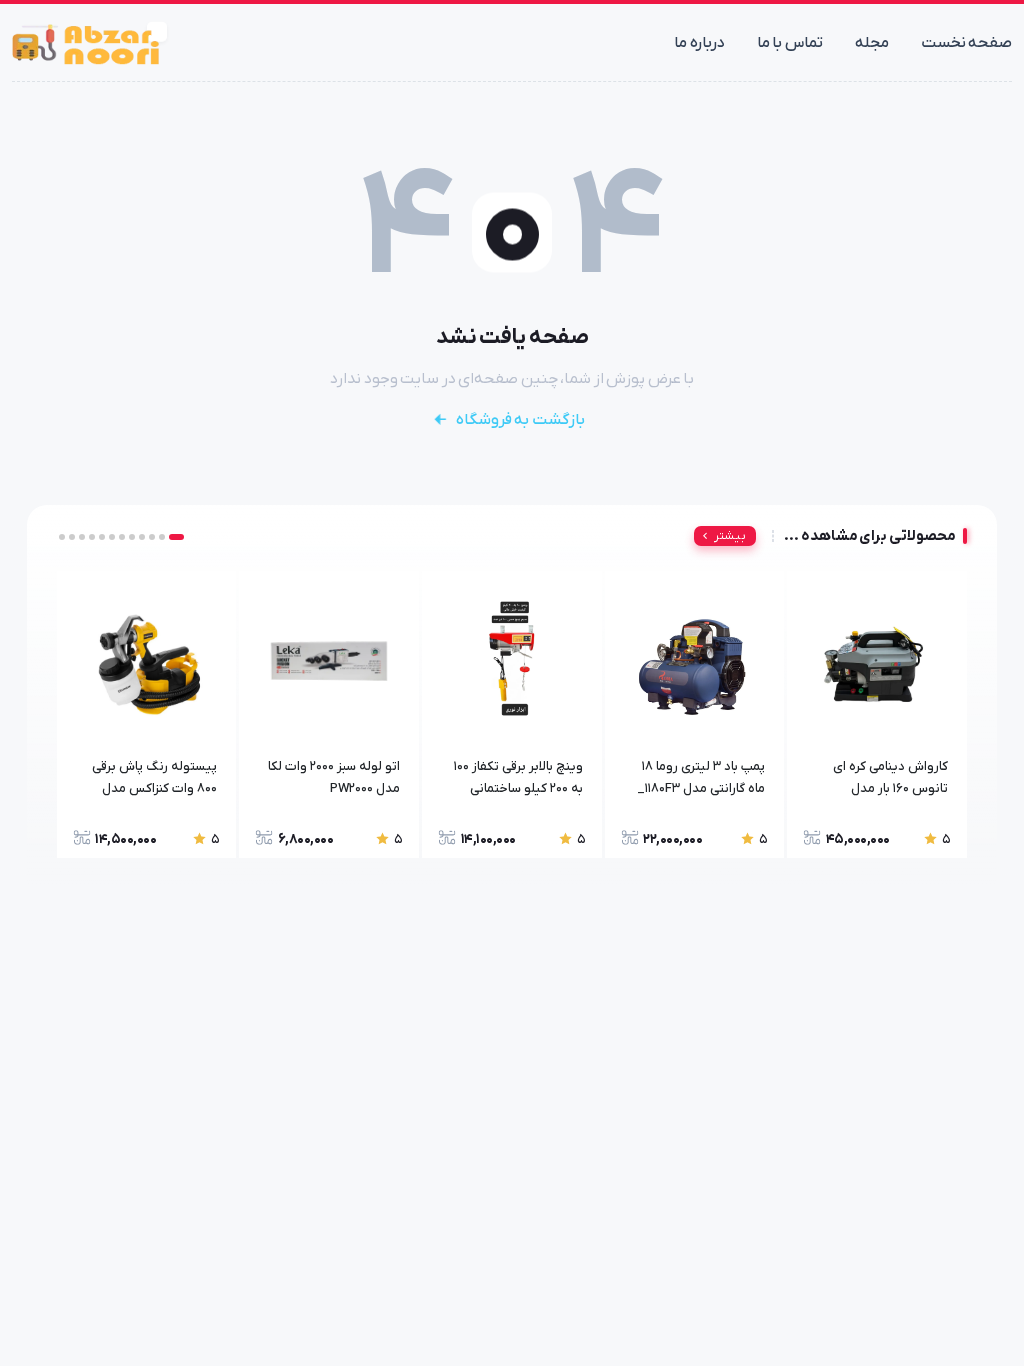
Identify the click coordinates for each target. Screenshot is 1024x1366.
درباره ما (699, 43)
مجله (872, 43)
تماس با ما (790, 43)
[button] (181, 537)
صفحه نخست (967, 43)
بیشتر (730, 536)
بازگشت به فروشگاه (520, 420)
